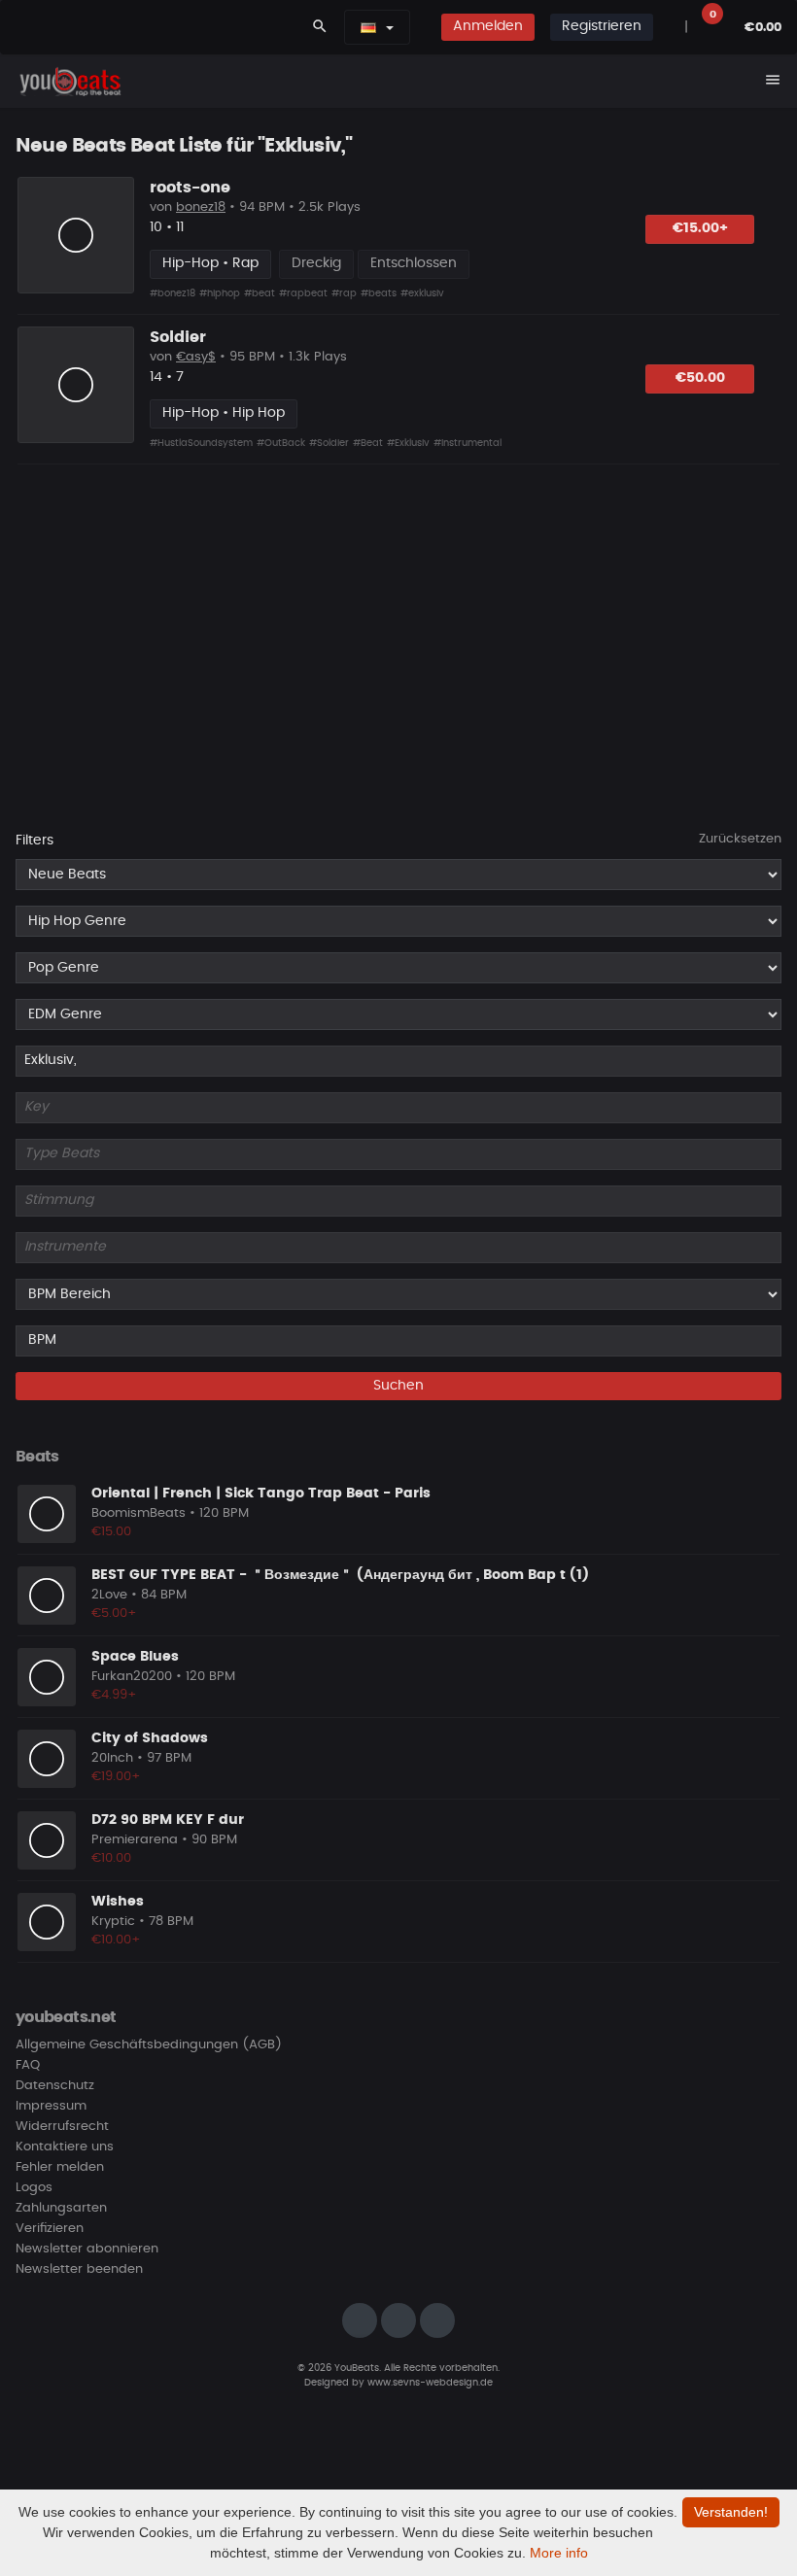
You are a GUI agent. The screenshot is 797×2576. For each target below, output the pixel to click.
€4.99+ (114, 1695)
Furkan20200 (132, 1677)
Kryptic (113, 1922)
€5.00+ (114, 1614)
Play (76, 235)
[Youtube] (437, 2320)
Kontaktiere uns (65, 2147)
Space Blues (135, 1657)
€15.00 (111, 1532)
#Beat (368, 443)
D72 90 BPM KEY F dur (168, 1820)
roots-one (190, 188)
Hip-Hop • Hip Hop (224, 413)
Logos (34, 2188)
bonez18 (201, 207)
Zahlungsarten (61, 2208)
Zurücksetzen (740, 839)
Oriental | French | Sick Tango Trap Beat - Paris (261, 1494)
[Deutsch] (368, 27)
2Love (109, 1595)
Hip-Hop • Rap (210, 263)
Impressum (51, 2106)
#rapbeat (303, 293)
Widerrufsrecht (62, 2127)
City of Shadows (150, 1738)
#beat (260, 293)
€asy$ (196, 357)
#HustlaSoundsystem (201, 443)
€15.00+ (700, 228)
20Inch (112, 1758)
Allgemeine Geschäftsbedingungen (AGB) (149, 2045)
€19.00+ (116, 1777)
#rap (344, 293)
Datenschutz (55, 2086)
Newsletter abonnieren (87, 2249)
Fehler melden (60, 2167)
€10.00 (111, 1858)
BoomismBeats (139, 1513)
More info (559, 2553)
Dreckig (316, 263)
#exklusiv (422, 293)
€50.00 (700, 378)
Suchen (398, 1386)
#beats (379, 293)
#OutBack (281, 443)
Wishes (118, 1902)
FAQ (28, 2065)
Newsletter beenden (79, 2269)
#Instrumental (468, 443)
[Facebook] (398, 2320)
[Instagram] (360, 2320)
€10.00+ (116, 1940)
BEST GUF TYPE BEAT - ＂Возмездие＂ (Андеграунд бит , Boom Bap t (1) (340, 1575)
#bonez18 (173, 293)
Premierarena (135, 1840)
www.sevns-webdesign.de (430, 2383)
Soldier (178, 337)
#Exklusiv (408, 443)
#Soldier (329, 443)
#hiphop (220, 293)
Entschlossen (414, 263)
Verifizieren (50, 2229)
